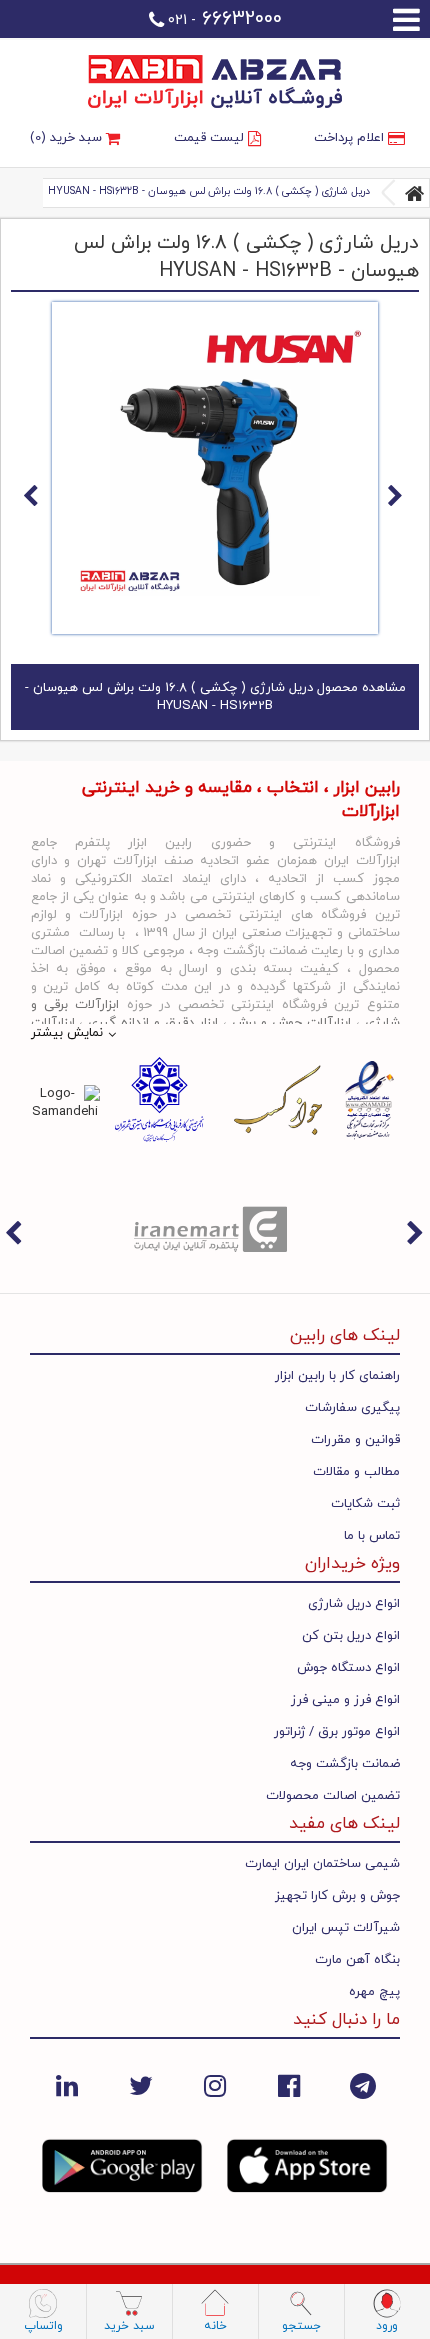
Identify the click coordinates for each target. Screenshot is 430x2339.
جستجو (301, 2326)
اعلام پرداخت (351, 138)
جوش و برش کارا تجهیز (337, 1896)
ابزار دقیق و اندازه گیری (153, 1023)
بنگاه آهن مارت (357, 1960)
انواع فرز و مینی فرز (345, 1700)
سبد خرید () (68, 138)
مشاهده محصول (215, 697)
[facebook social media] (289, 2085)
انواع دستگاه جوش (348, 1668)
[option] (215, 1228)
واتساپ (43, 2326)
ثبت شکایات (365, 1504)
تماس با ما (372, 1536)
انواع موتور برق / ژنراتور (337, 1732)
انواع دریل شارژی (354, 1604)
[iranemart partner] (215, 1228)
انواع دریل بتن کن (351, 1636)
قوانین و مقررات (355, 1440)
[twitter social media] (141, 2085)
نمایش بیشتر (67, 1033)
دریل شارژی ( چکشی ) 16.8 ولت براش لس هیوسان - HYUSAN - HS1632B (209, 191)
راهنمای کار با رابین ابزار (337, 1376)
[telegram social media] (363, 2085)
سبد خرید (129, 2326)
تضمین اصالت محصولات (333, 1796)
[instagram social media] (215, 2085)
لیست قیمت (211, 138)
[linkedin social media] (67, 2085)
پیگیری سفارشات (352, 1408)
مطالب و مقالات (356, 1472)
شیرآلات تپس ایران (346, 1928)
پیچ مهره (374, 1992)
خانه (215, 2326)
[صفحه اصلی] (415, 193)
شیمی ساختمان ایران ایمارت (322, 1864)
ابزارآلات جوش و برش (291, 1023)
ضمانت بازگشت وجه (345, 1764)
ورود (387, 2326)
